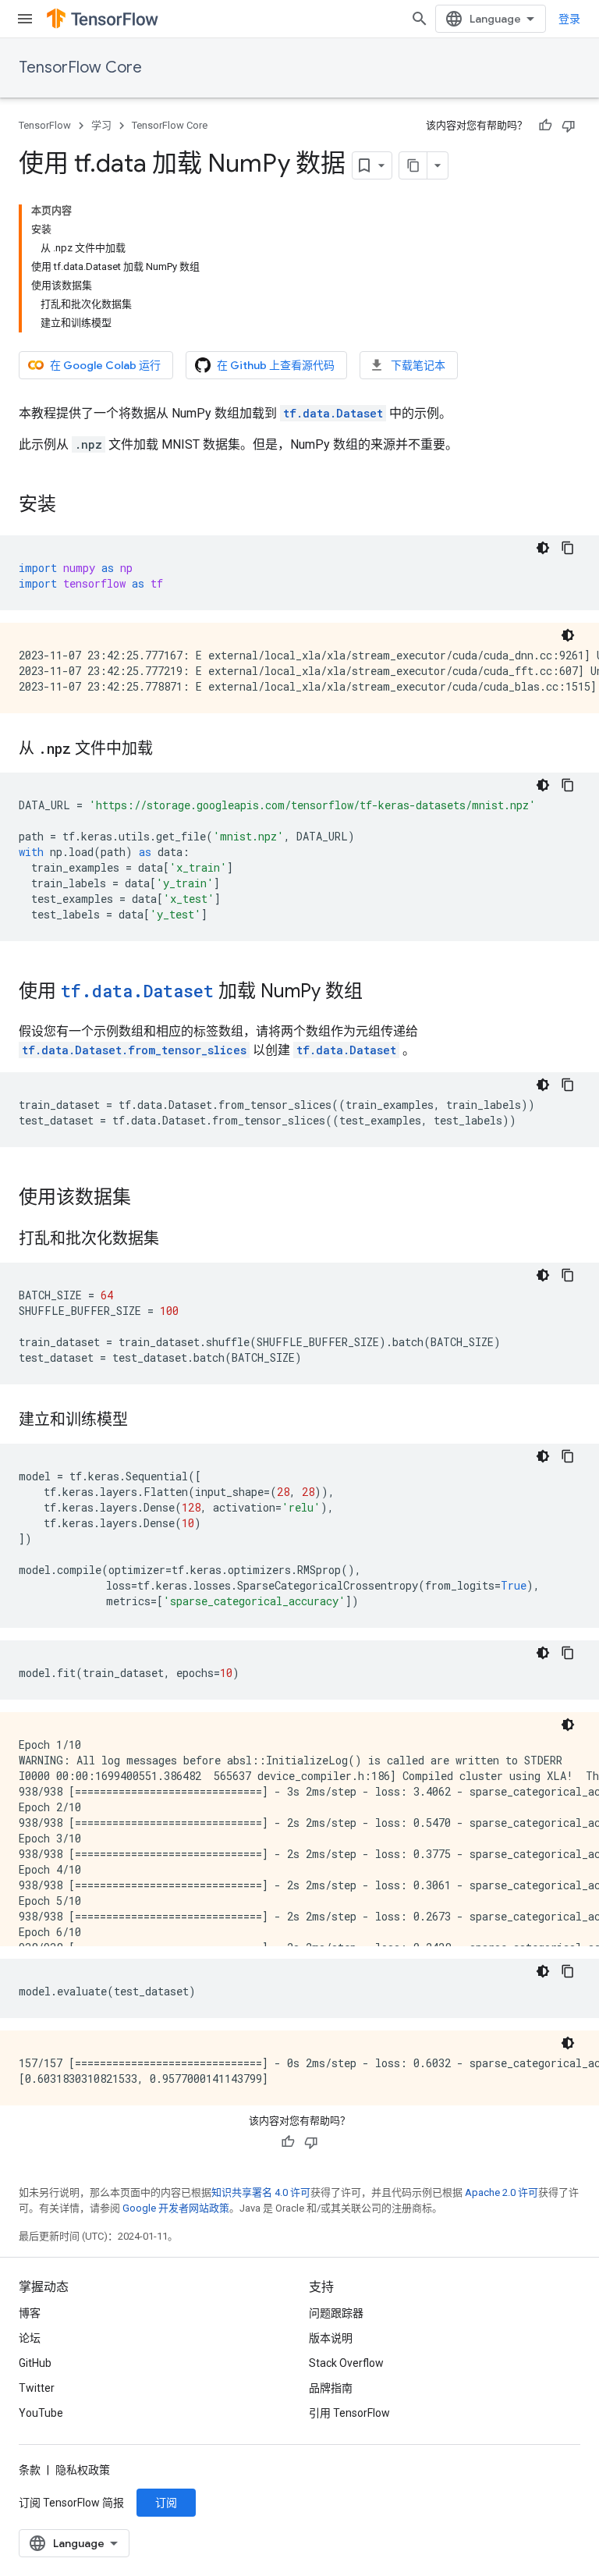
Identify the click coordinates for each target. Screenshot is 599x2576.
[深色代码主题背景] (543, 548)
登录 (569, 19)
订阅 (166, 2503)
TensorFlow (45, 125)
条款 (30, 2470)
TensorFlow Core (80, 68)
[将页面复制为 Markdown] (413, 165)
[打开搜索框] (420, 19)
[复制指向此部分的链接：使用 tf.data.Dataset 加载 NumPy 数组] (378, 993)
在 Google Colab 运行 (105, 365)
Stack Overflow (346, 2363)
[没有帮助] (569, 126)
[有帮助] (545, 126)
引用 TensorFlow (349, 2413)
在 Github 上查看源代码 (276, 365)
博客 (30, 2313)
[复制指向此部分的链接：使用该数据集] (147, 1199)
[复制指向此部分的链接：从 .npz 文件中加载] (168, 750)
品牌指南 (331, 2388)
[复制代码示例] (568, 548)
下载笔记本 (418, 365)
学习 (101, 125)
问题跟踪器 (336, 2313)
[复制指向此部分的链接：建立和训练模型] (144, 1421)
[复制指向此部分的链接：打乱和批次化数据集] (175, 1240)
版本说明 (331, 2338)
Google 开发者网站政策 (176, 2208)
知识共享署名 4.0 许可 (261, 2192)
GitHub (35, 2363)
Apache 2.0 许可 (502, 2192)
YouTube (41, 2413)
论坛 (30, 2338)
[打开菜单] (25, 19)
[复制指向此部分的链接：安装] (72, 506)
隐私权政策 (83, 2470)
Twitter (37, 2388)
